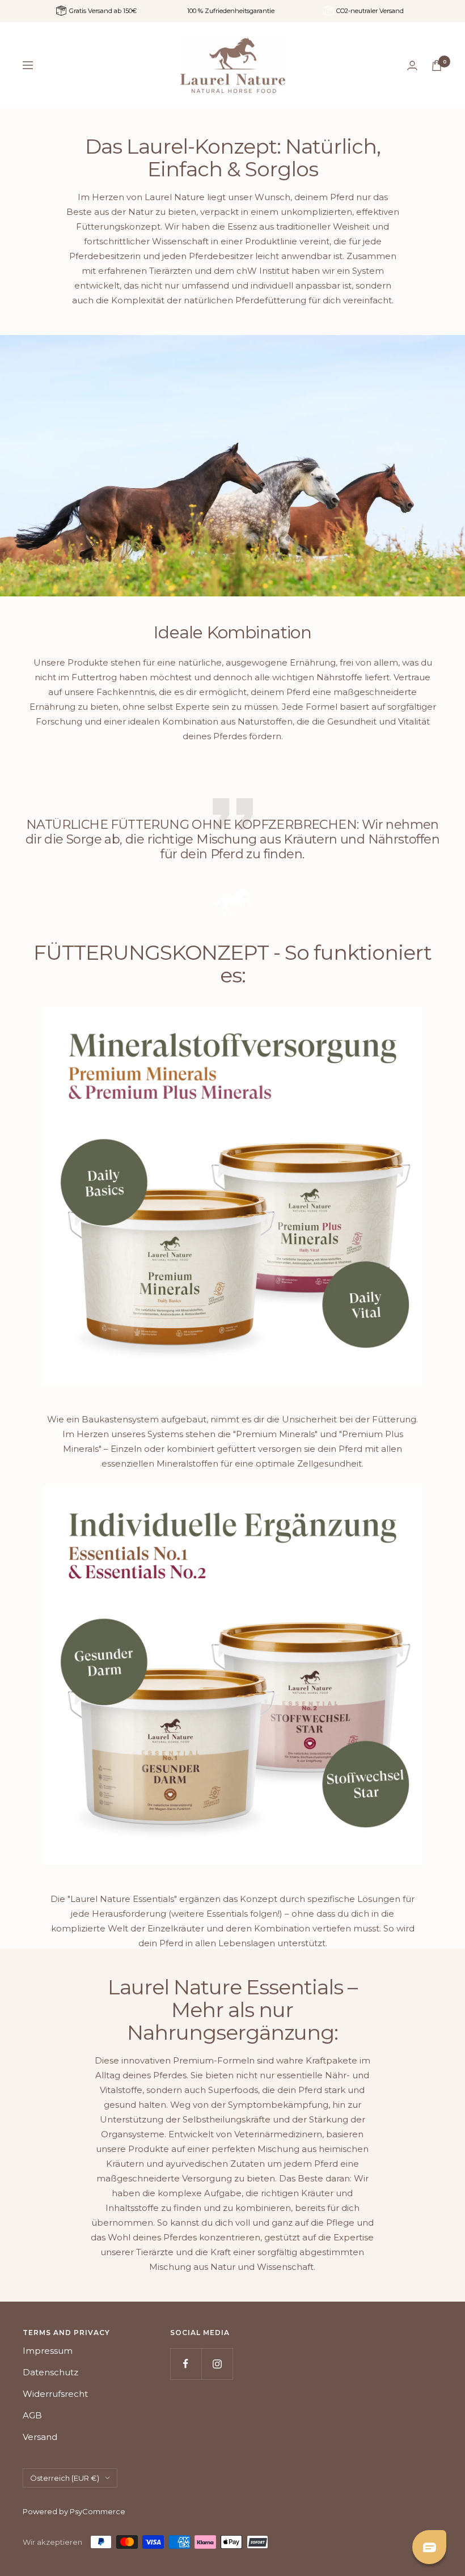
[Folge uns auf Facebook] (186, 2364)
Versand (40, 2437)
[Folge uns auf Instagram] (217, 2364)
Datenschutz (50, 2372)
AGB (32, 2415)
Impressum (48, 2351)
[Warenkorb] (437, 65)
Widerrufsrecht (55, 2394)
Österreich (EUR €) (65, 2478)
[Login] (412, 65)
